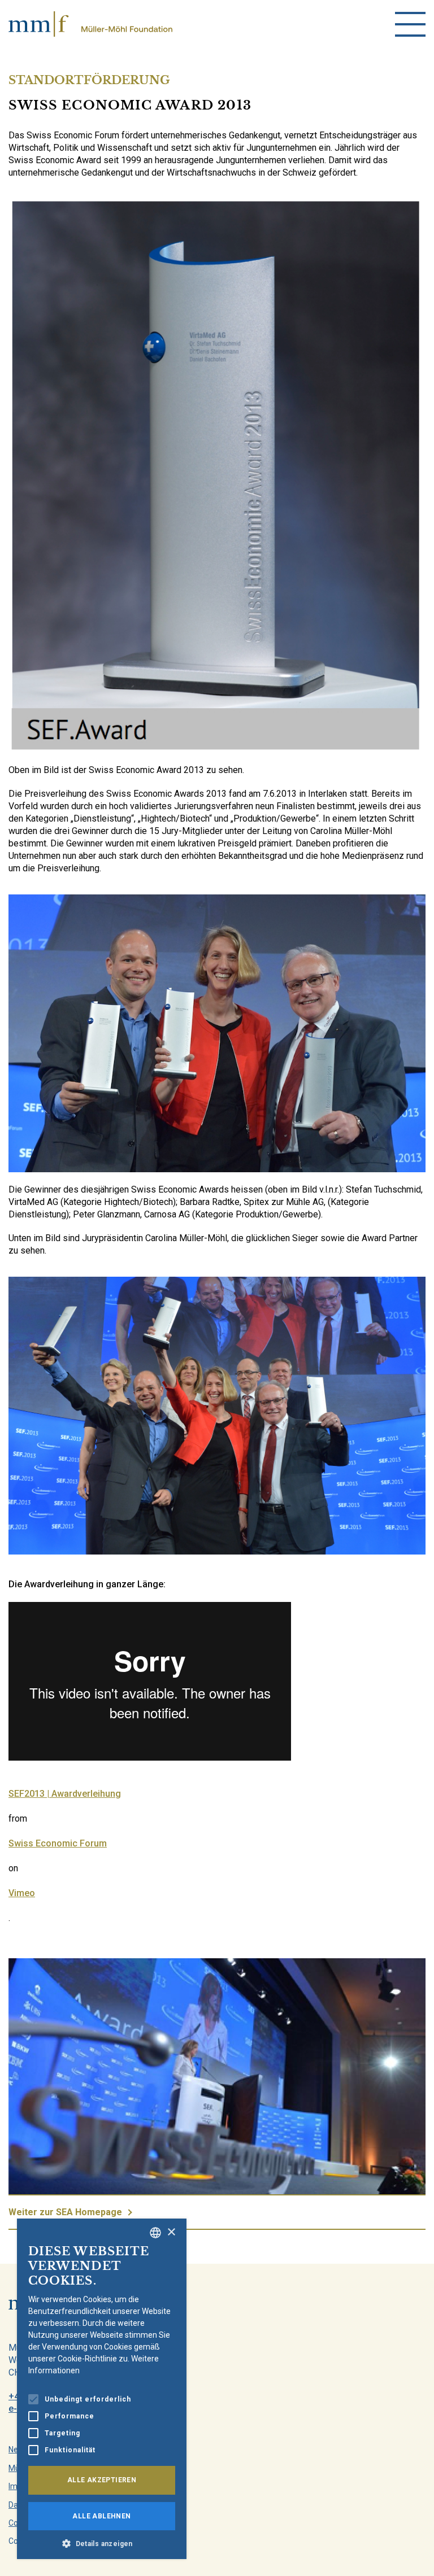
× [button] (171, 2232)
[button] (102, 2543)
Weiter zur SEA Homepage (65, 2212)
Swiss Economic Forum (58, 1843)
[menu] (410, 24)
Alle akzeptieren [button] (102, 2480)
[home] (90, 24)
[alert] (102, 2389)
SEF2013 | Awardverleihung (65, 1794)
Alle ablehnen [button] (101, 2516)
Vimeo (22, 1893)
